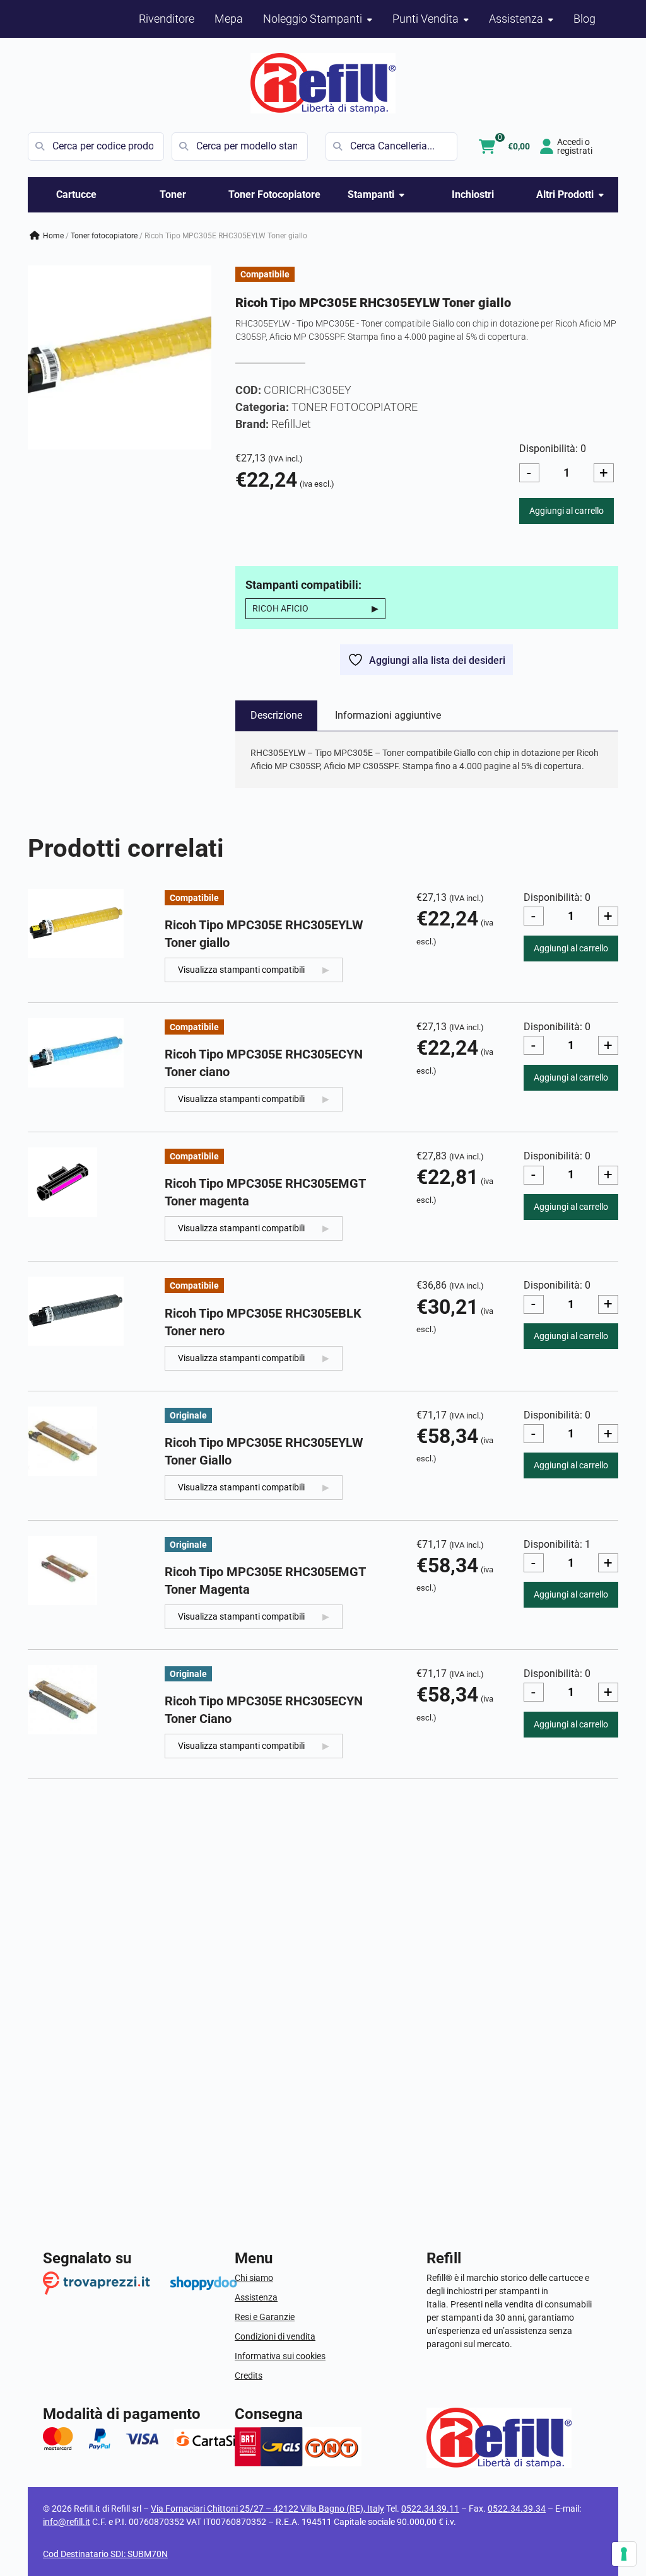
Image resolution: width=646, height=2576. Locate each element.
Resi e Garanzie (265, 2317)
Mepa (229, 19)
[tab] (276, 716)
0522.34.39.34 (517, 2509)
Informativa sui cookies (280, 2356)
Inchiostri (473, 194)
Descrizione (276, 715)
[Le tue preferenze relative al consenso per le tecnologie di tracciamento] (624, 2554)
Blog (584, 19)
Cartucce (76, 194)
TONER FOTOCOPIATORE (104, 236)
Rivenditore (167, 19)
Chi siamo (254, 2278)
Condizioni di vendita (275, 2336)
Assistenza (256, 2297)
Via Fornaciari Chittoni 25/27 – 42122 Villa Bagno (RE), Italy (267, 2509)
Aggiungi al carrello (567, 511)
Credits (249, 2376)
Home (53, 236)
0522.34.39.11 (430, 2509)
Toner (173, 194)
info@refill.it (67, 2522)
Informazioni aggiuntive (388, 715)
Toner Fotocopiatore (274, 194)
